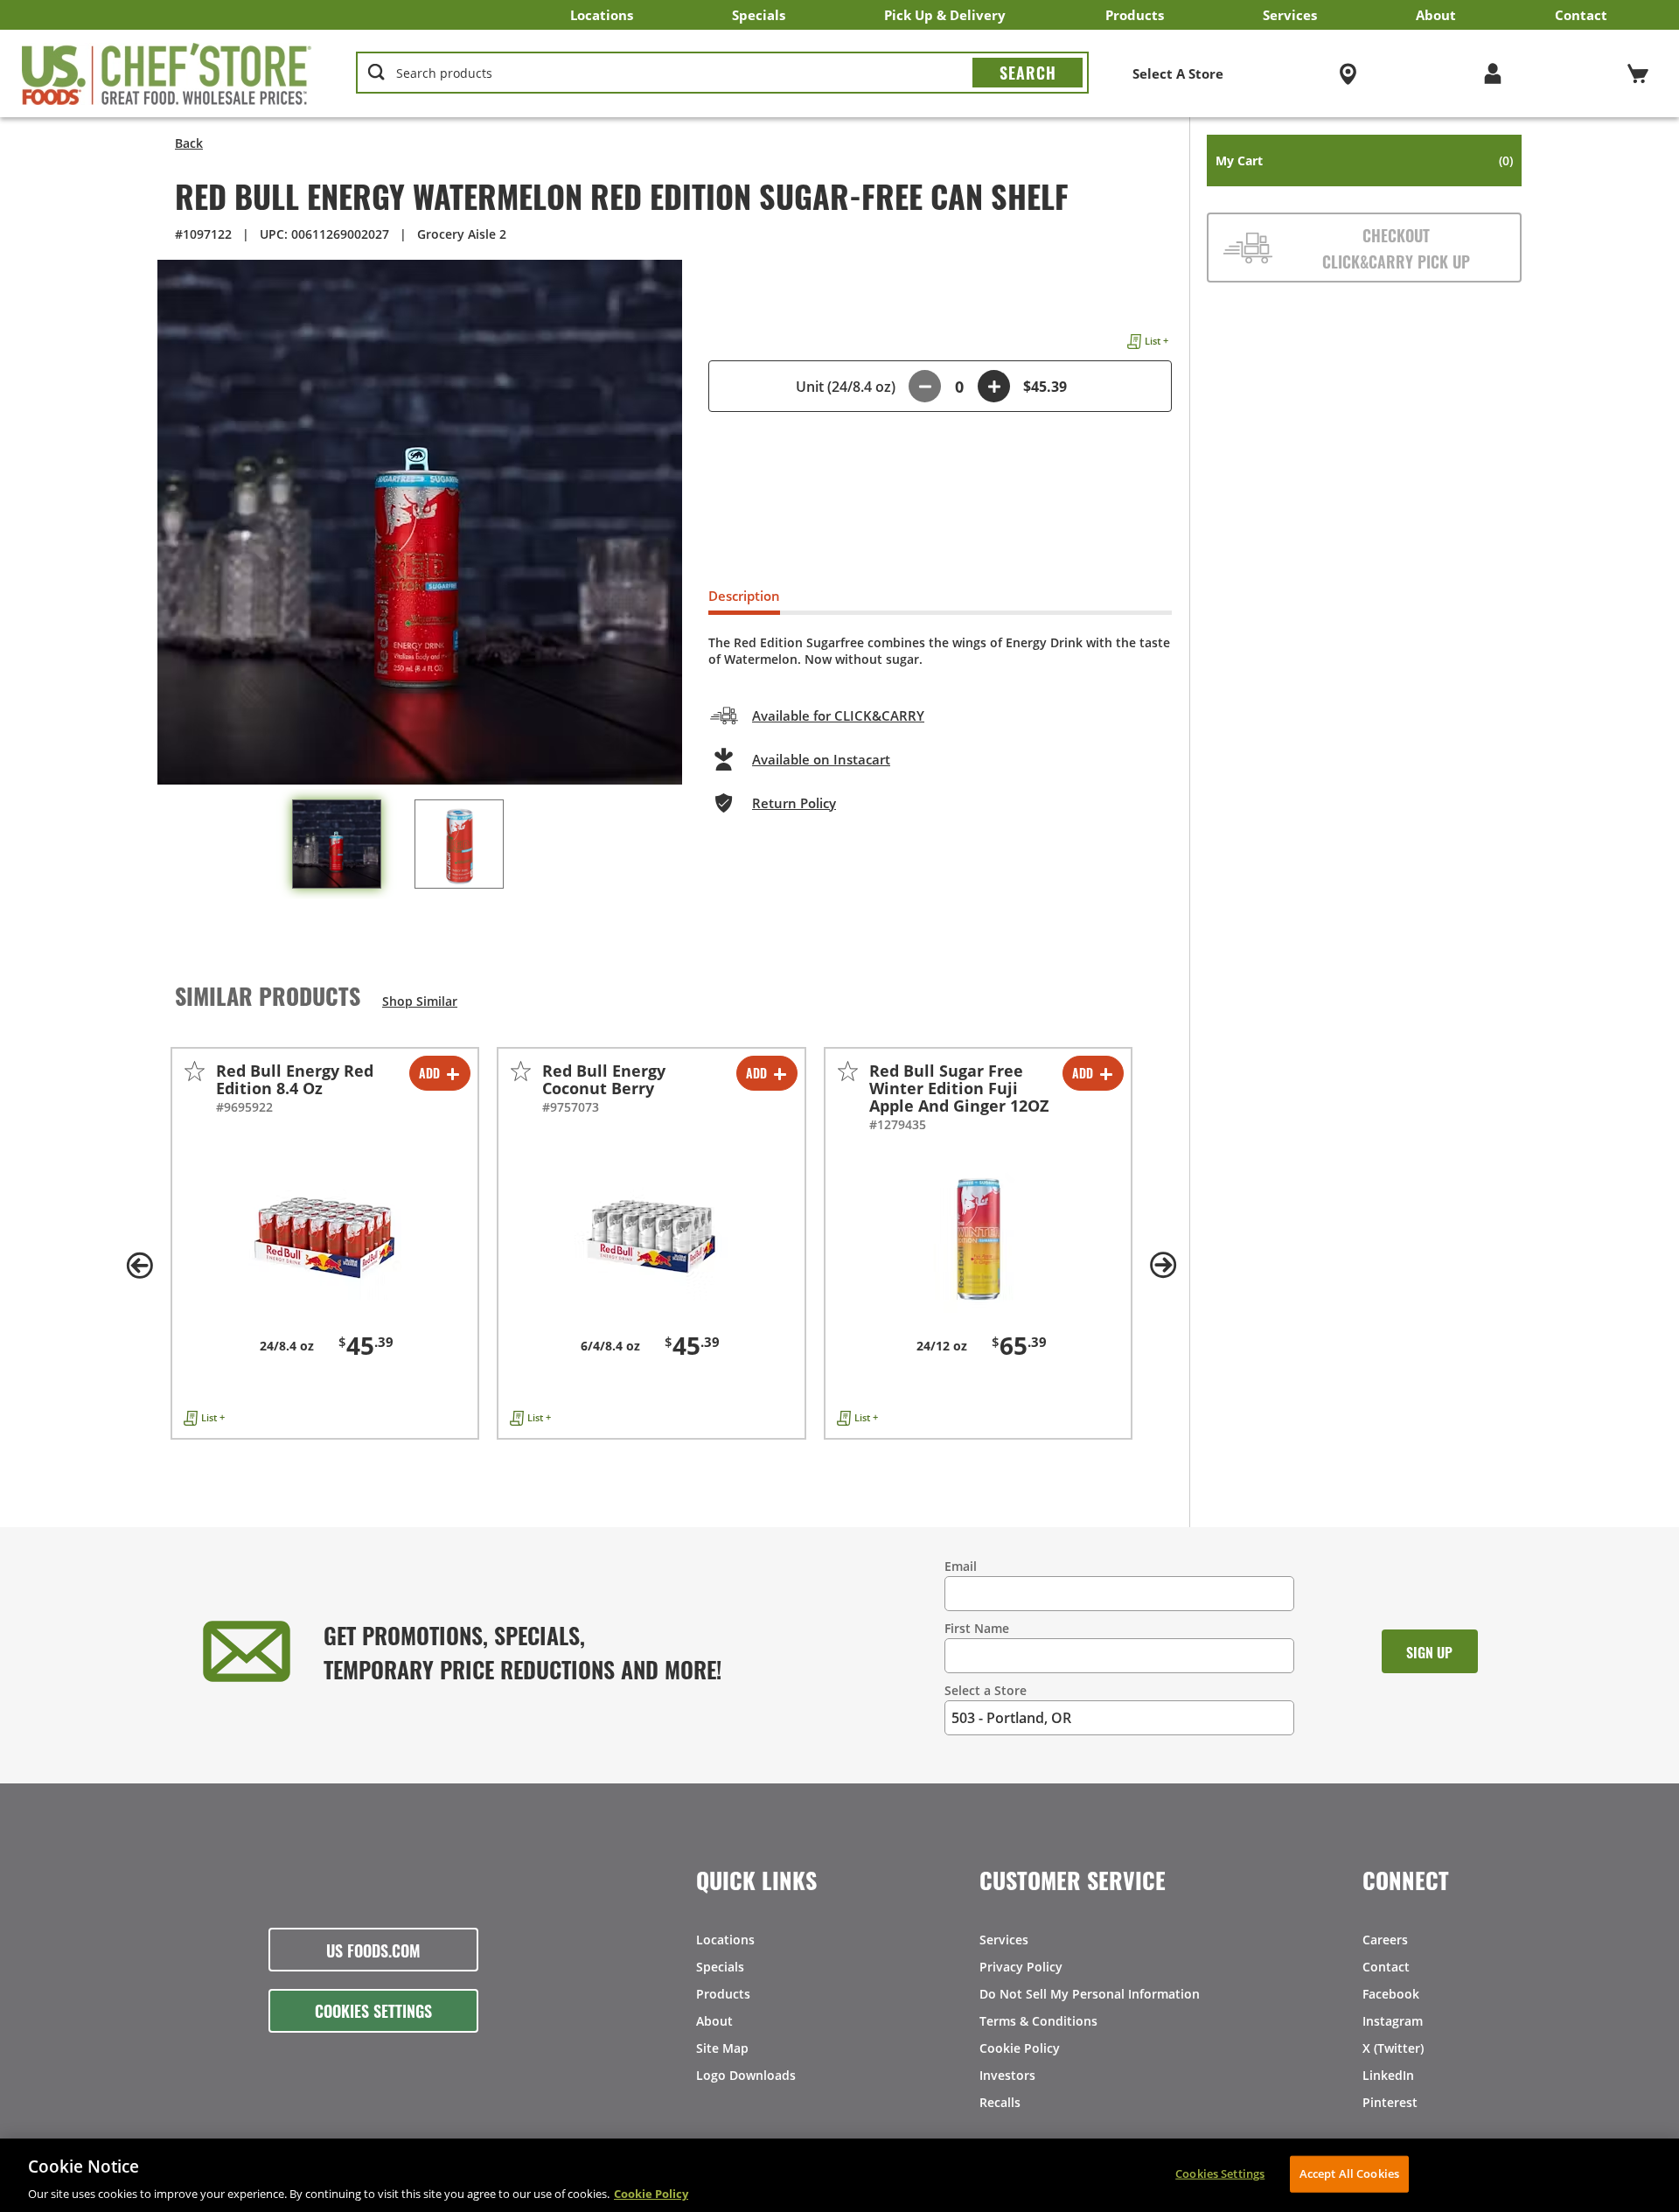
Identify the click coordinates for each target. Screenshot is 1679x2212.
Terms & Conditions (1038, 2021)
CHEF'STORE (167, 73)
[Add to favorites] (195, 1071)
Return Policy (794, 803)
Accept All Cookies (1349, 2173)
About (1436, 15)
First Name (977, 1628)
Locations (602, 15)
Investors (1007, 2075)
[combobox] (722, 73)
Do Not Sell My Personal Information (1090, 1994)
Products (1135, 15)
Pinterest (1390, 2102)
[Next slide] (1163, 1266)
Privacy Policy (1021, 1967)
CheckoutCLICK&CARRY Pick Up (1396, 248)
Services (1290, 15)
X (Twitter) (1393, 2048)
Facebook (1391, 1994)
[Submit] (1028, 73)
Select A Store (1178, 73)
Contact (1581, 15)
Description (744, 596)
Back (189, 143)
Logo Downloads (746, 2075)
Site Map (722, 2048)
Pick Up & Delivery (945, 15)
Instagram (1393, 2021)
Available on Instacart (821, 759)
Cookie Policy (1020, 2048)
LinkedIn (1388, 2075)
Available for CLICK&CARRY (838, 715)
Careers (1385, 1940)
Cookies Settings (373, 2010)
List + (1156, 341)
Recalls (1000, 2102)
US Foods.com (373, 1950)
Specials (759, 15)
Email (961, 1566)
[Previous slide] (140, 1266)
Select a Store (986, 1690)
